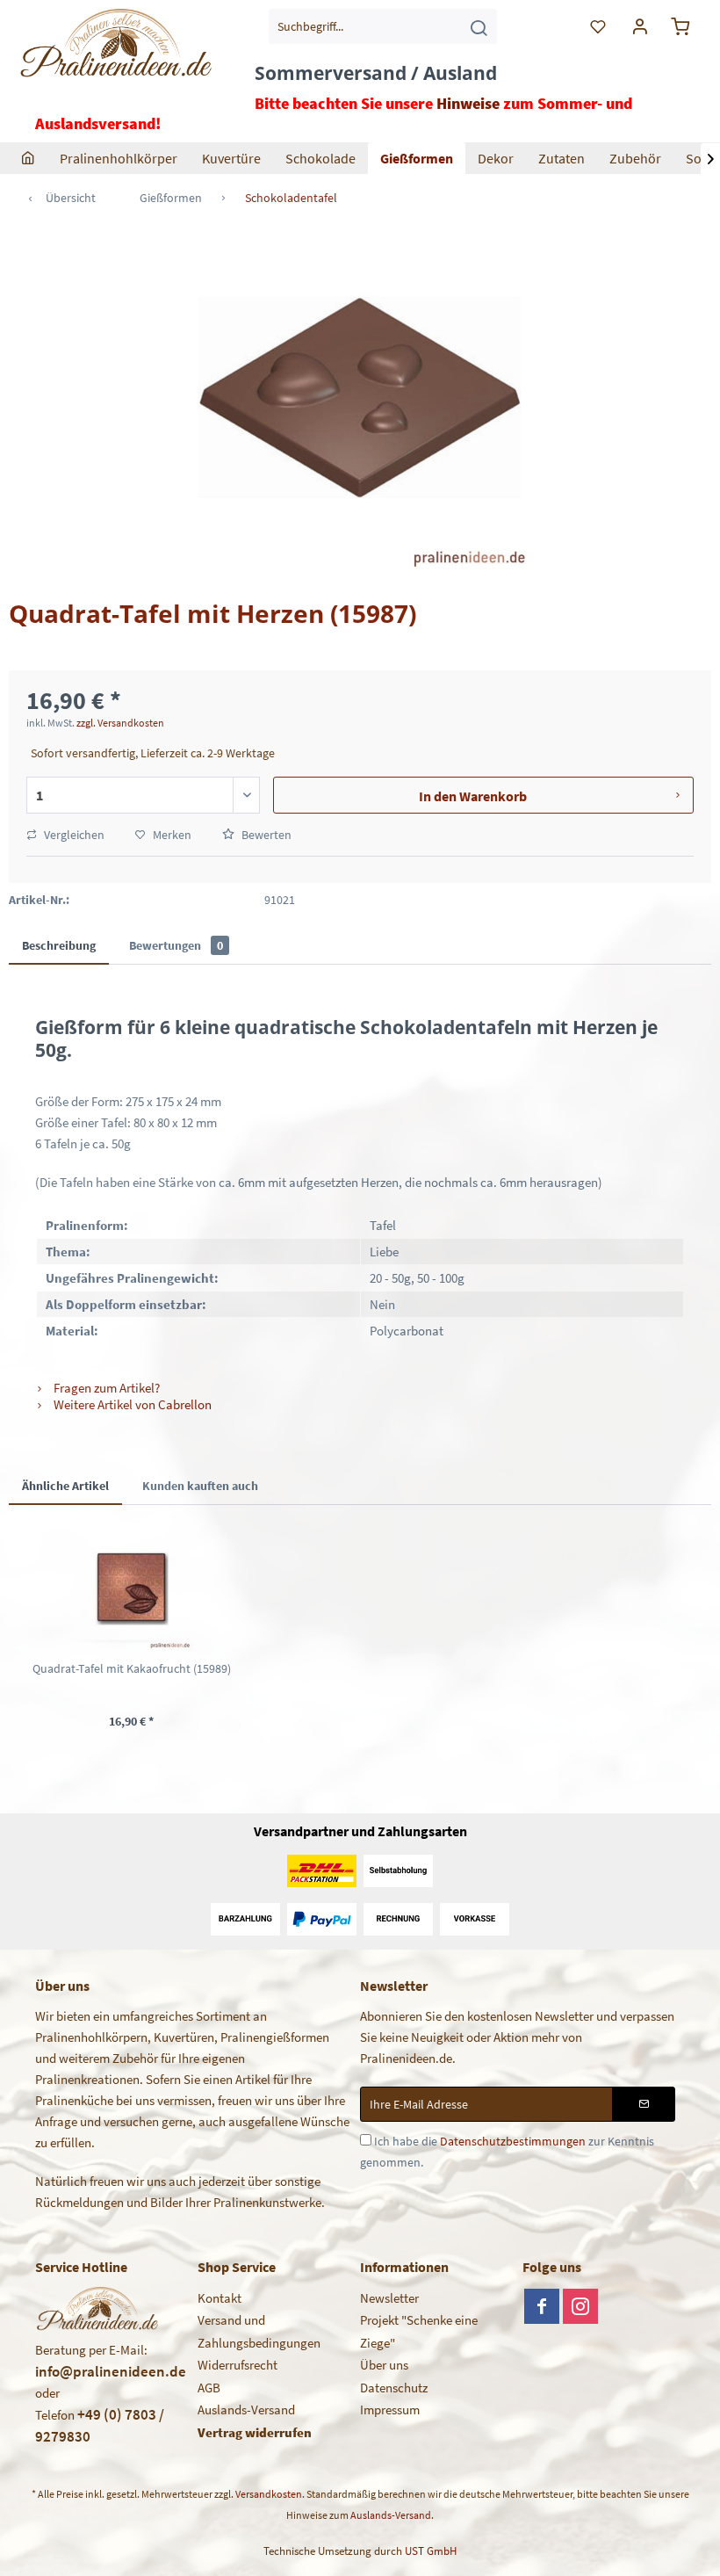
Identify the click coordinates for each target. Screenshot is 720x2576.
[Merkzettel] (599, 26)
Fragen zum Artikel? (105, 1388)
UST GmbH (431, 2551)
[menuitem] (383, 26)
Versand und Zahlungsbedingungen (259, 2331)
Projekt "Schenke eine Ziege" (419, 2331)
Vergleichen (73, 835)
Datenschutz (394, 2388)
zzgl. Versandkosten (120, 723)
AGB (209, 2388)
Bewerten (265, 835)
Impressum (390, 2410)
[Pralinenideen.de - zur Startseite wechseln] (115, 57)
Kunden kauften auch (200, 1486)
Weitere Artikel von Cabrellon (131, 1404)
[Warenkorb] (683, 26)
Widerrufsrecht (238, 2365)
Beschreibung (59, 945)
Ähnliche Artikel (65, 1486)
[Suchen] (479, 26)
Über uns (384, 2365)
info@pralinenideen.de (111, 2371)
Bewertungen (176, 945)
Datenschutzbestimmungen (513, 2141)
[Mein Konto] (641, 26)
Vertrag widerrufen (255, 2432)
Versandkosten (269, 2494)
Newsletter (389, 2298)
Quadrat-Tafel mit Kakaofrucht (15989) (132, 1668)
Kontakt (220, 2298)
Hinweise (468, 103)
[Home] (28, 158)
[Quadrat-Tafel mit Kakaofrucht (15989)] (132, 1589)
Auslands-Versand (246, 2410)
